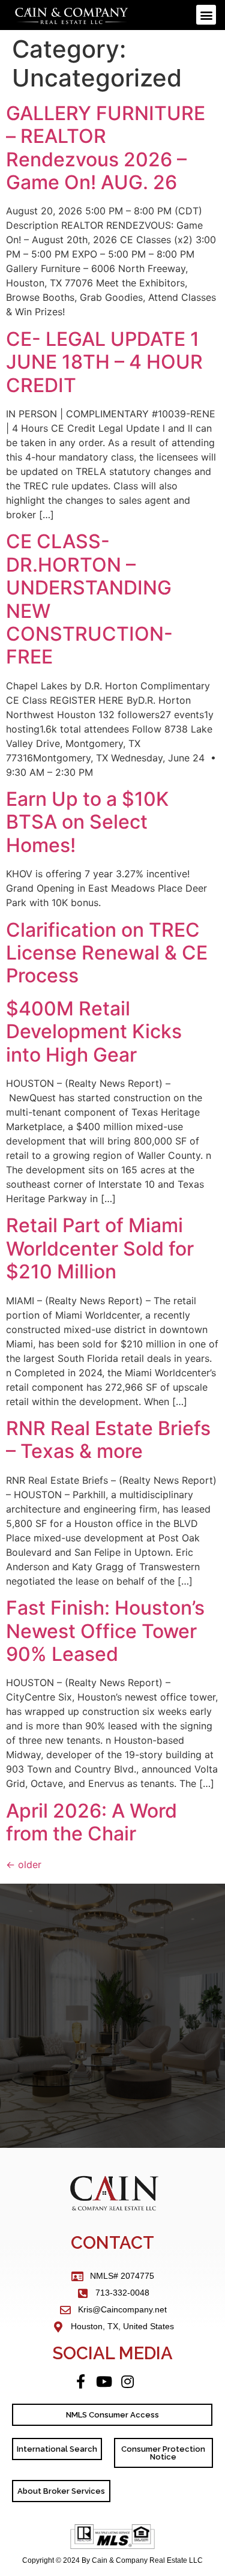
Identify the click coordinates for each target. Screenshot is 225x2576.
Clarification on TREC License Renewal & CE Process (107, 953)
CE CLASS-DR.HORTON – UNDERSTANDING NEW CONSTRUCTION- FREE (89, 599)
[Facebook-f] (81, 2381)
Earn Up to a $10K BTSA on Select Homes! (87, 822)
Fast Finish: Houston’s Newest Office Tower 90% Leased (105, 1631)
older (24, 1864)
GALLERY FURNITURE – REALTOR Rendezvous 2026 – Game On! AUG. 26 (106, 148)
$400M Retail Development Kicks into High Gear (94, 1032)
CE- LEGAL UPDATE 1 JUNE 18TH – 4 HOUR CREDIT (104, 362)
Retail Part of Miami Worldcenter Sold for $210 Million (100, 1248)
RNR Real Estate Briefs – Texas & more (108, 1440)
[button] (206, 15)
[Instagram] (128, 2381)
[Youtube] (104, 2381)
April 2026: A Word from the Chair (91, 1822)
